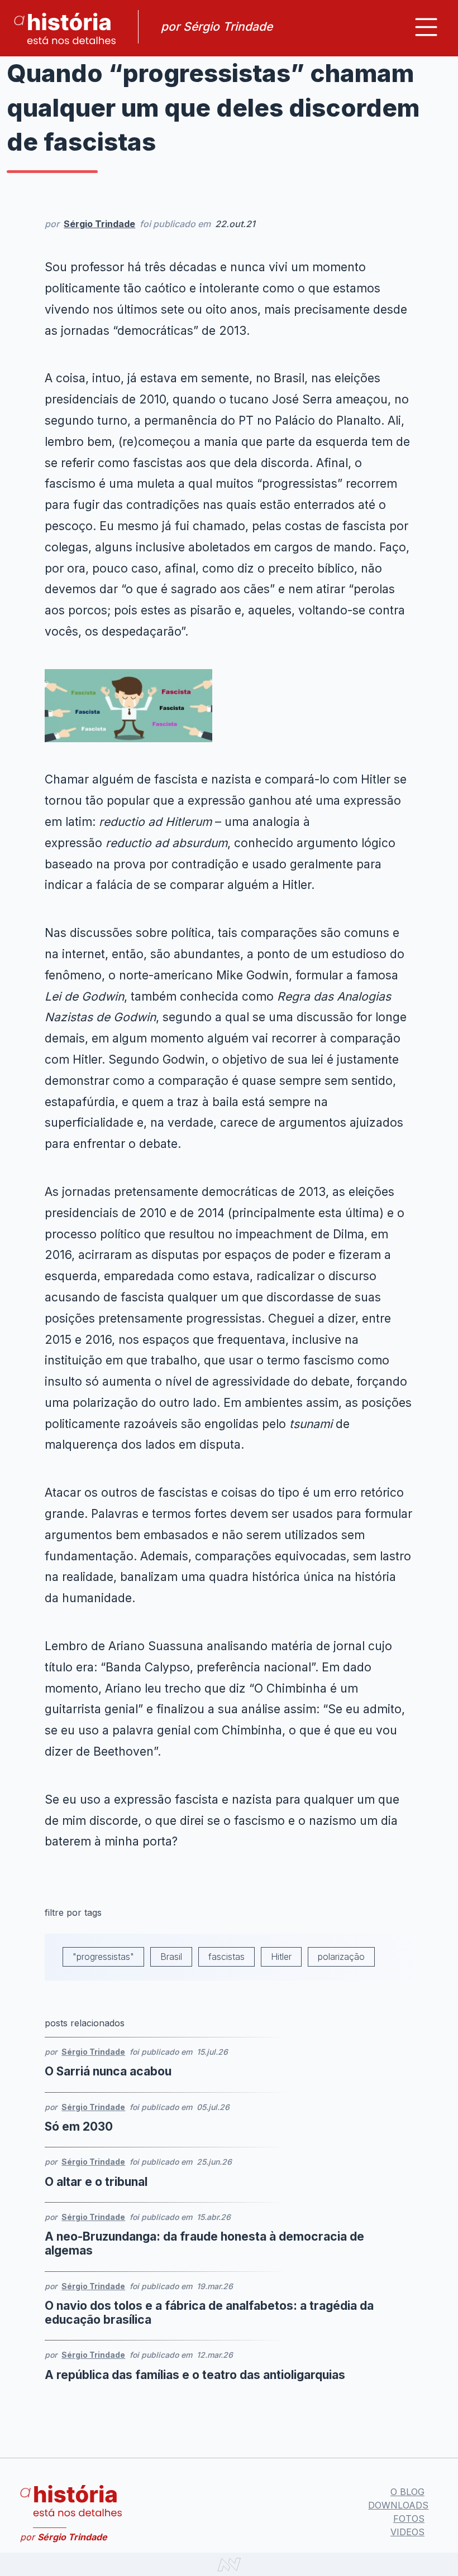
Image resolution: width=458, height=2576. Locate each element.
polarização (341, 1957)
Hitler (281, 1957)
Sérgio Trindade (99, 224)
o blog (407, 2492)
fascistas (226, 1957)
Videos (407, 2532)
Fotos (409, 2519)
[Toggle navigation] (426, 27)
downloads (398, 2505)
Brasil (171, 1957)
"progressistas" (103, 1957)
